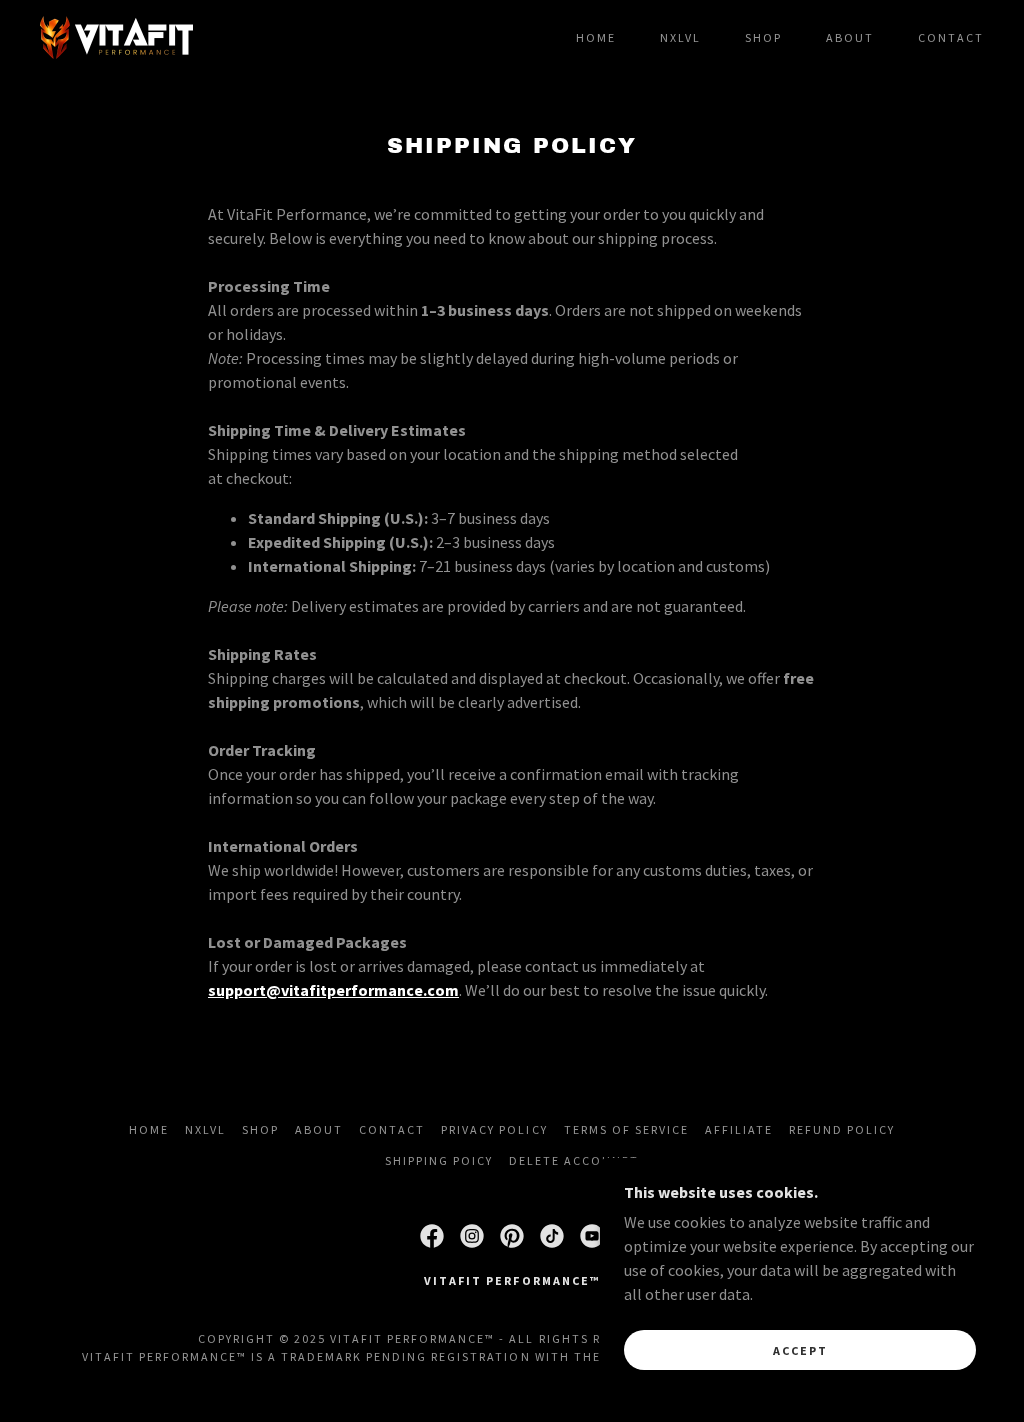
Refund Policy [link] (842, 1129)
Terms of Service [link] (626, 1129)
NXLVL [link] (680, 37)
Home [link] (596, 37)
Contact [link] (951, 37)
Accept (800, 1350)
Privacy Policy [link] (494, 1129)
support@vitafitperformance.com (333, 990)
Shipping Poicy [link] (439, 1160)
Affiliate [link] (739, 1129)
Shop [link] (763, 37)
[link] (116, 35)
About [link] (850, 37)
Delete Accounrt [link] (574, 1160)
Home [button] (149, 1129)
